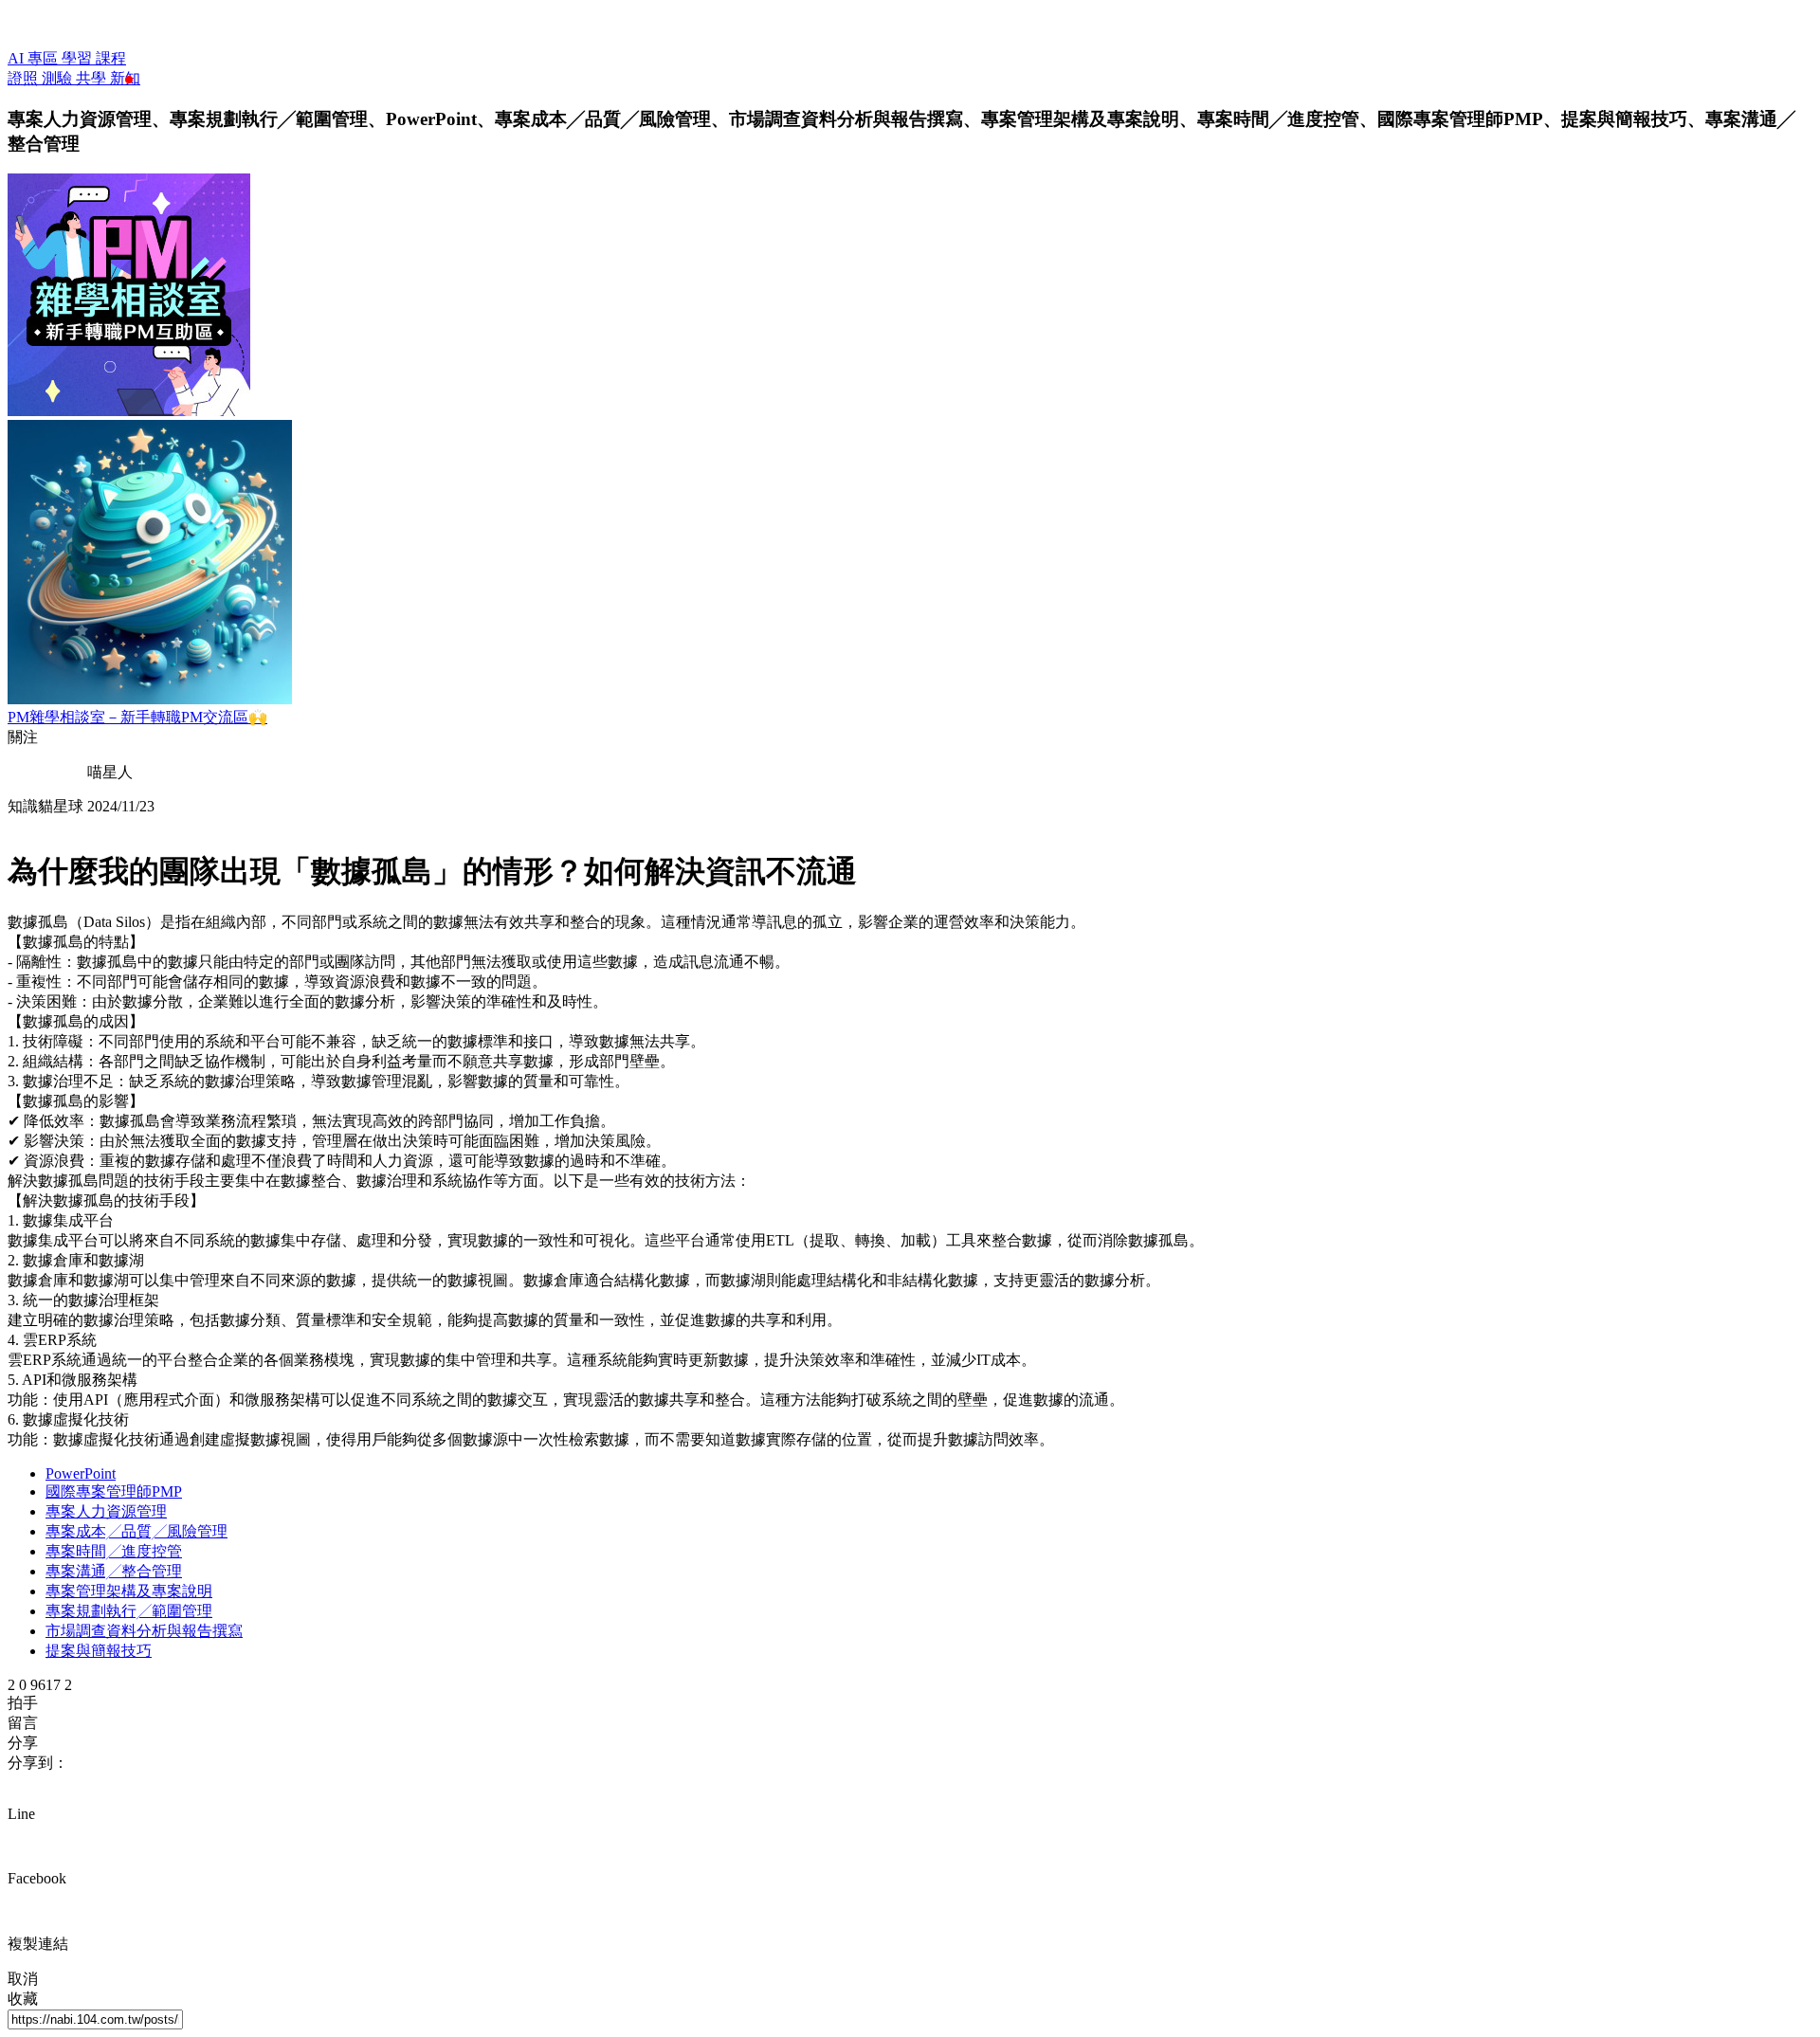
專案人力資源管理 (106, 1511)
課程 (111, 58)
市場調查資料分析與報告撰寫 (144, 1631)
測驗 (59, 78)
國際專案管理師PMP (114, 1491)
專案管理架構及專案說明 (129, 1591)
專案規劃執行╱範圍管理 (129, 1611)
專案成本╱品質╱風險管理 (136, 1531)
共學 (93, 78)
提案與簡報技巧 (99, 1651)
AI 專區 (35, 58)
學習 (79, 58)
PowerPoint (81, 1473)
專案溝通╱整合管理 (114, 1571)
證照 (25, 78)
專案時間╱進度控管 (114, 1551)
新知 (125, 78)
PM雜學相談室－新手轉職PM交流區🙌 (137, 717)
